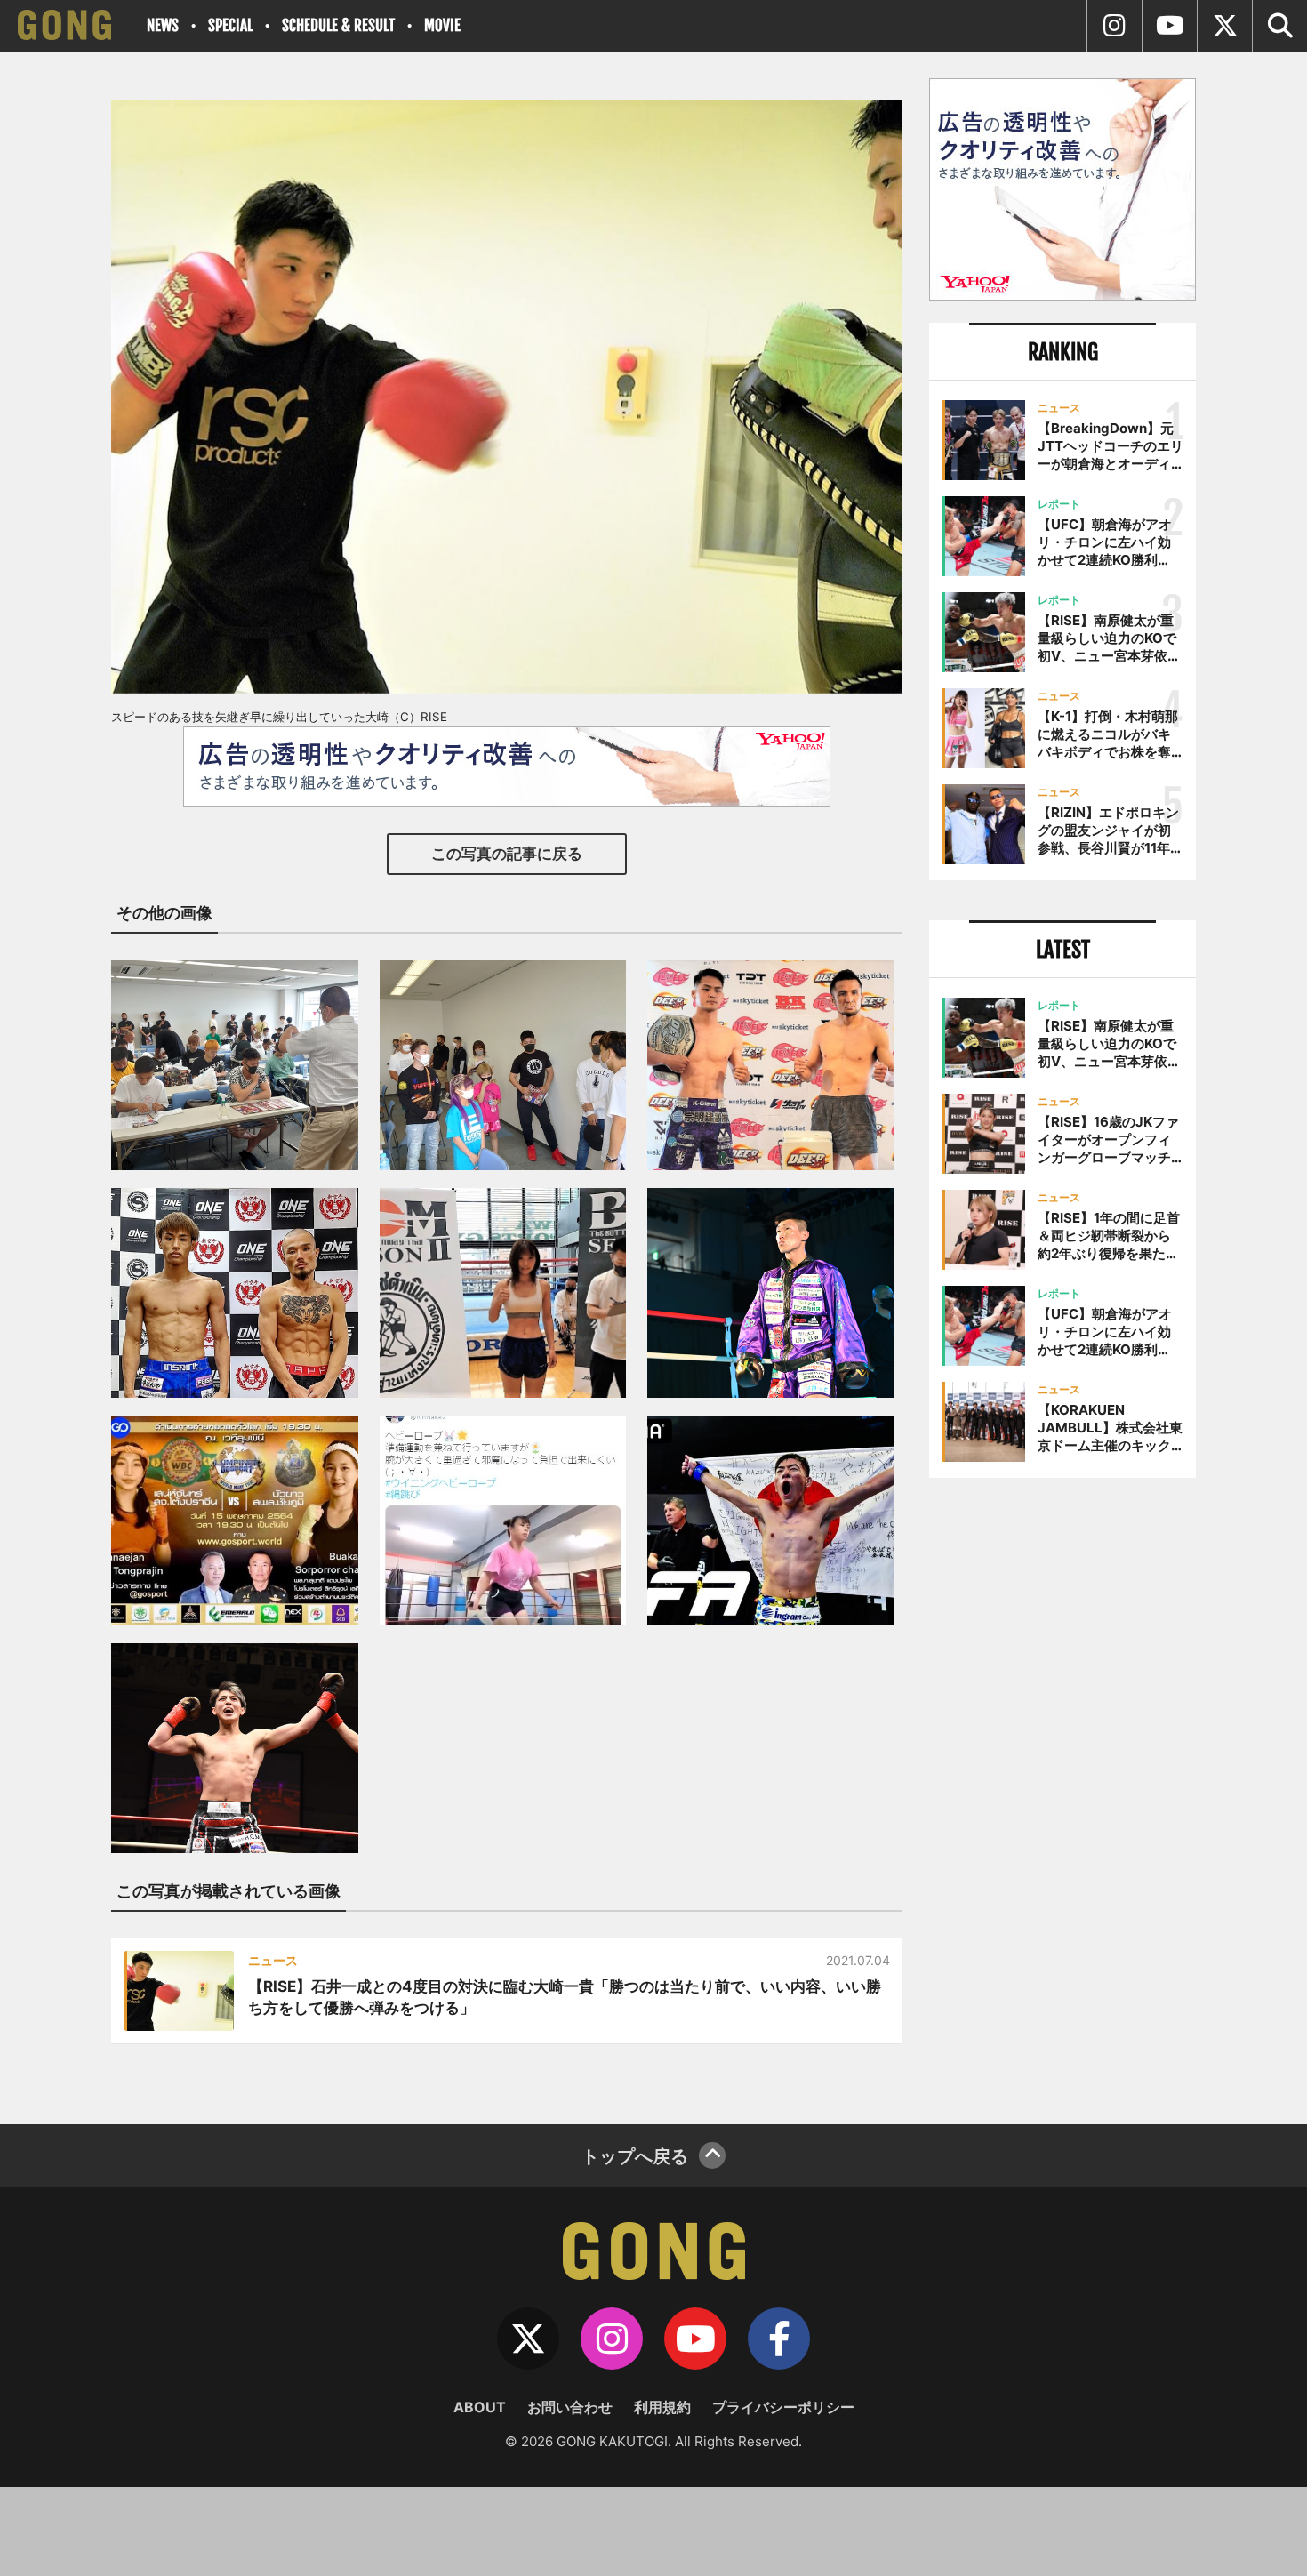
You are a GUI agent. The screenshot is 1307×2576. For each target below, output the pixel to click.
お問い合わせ (570, 2407)
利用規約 (662, 2407)
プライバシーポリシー (783, 2407)
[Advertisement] (1062, 1785)
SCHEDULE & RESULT (338, 25)
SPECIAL (230, 25)
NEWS (163, 25)
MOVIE (442, 25)
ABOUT (480, 2407)
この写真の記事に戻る (507, 854)
